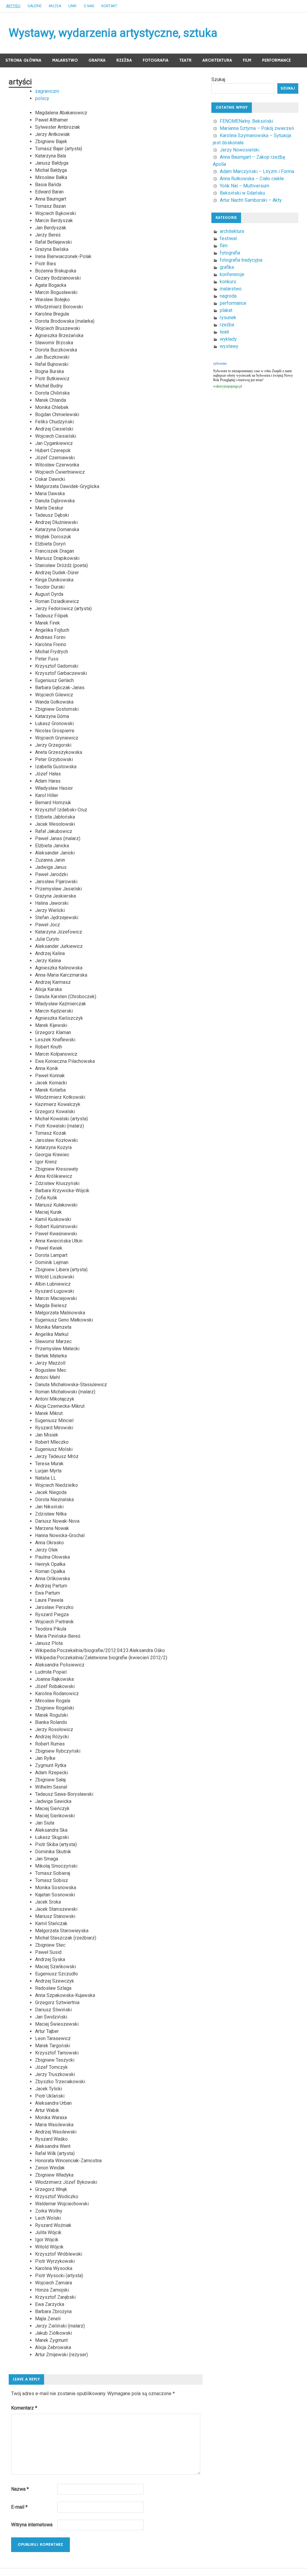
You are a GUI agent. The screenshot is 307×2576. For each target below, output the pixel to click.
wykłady (228, 339)
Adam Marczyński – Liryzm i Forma (257, 171)
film (247, 60)
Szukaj (218, 79)
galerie (35, 6)
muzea (55, 6)
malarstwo (65, 60)
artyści (13, 6)
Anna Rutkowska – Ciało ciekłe (252, 179)
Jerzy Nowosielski (240, 150)
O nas (89, 6)
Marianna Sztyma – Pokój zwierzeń (257, 128)
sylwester (220, 363)
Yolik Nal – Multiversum (244, 186)
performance (276, 60)
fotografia (156, 60)
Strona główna (23, 60)
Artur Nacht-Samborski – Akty (251, 200)
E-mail (19, 2507)
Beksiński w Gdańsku (242, 193)
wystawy (229, 346)
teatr (185, 60)
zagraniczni (47, 91)
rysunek (228, 318)
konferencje (232, 274)
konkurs (228, 282)
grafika (97, 60)
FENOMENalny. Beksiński (246, 121)
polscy (42, 98)
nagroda (228, 296)
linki (72, 6)
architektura (217, 60)
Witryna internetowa (32, 2525)
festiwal (228, 238)
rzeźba (124, 60)
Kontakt (109, 6)
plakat (226, 310)
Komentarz (24, 2408)
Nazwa (20, 2489)
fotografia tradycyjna (241, 260)
